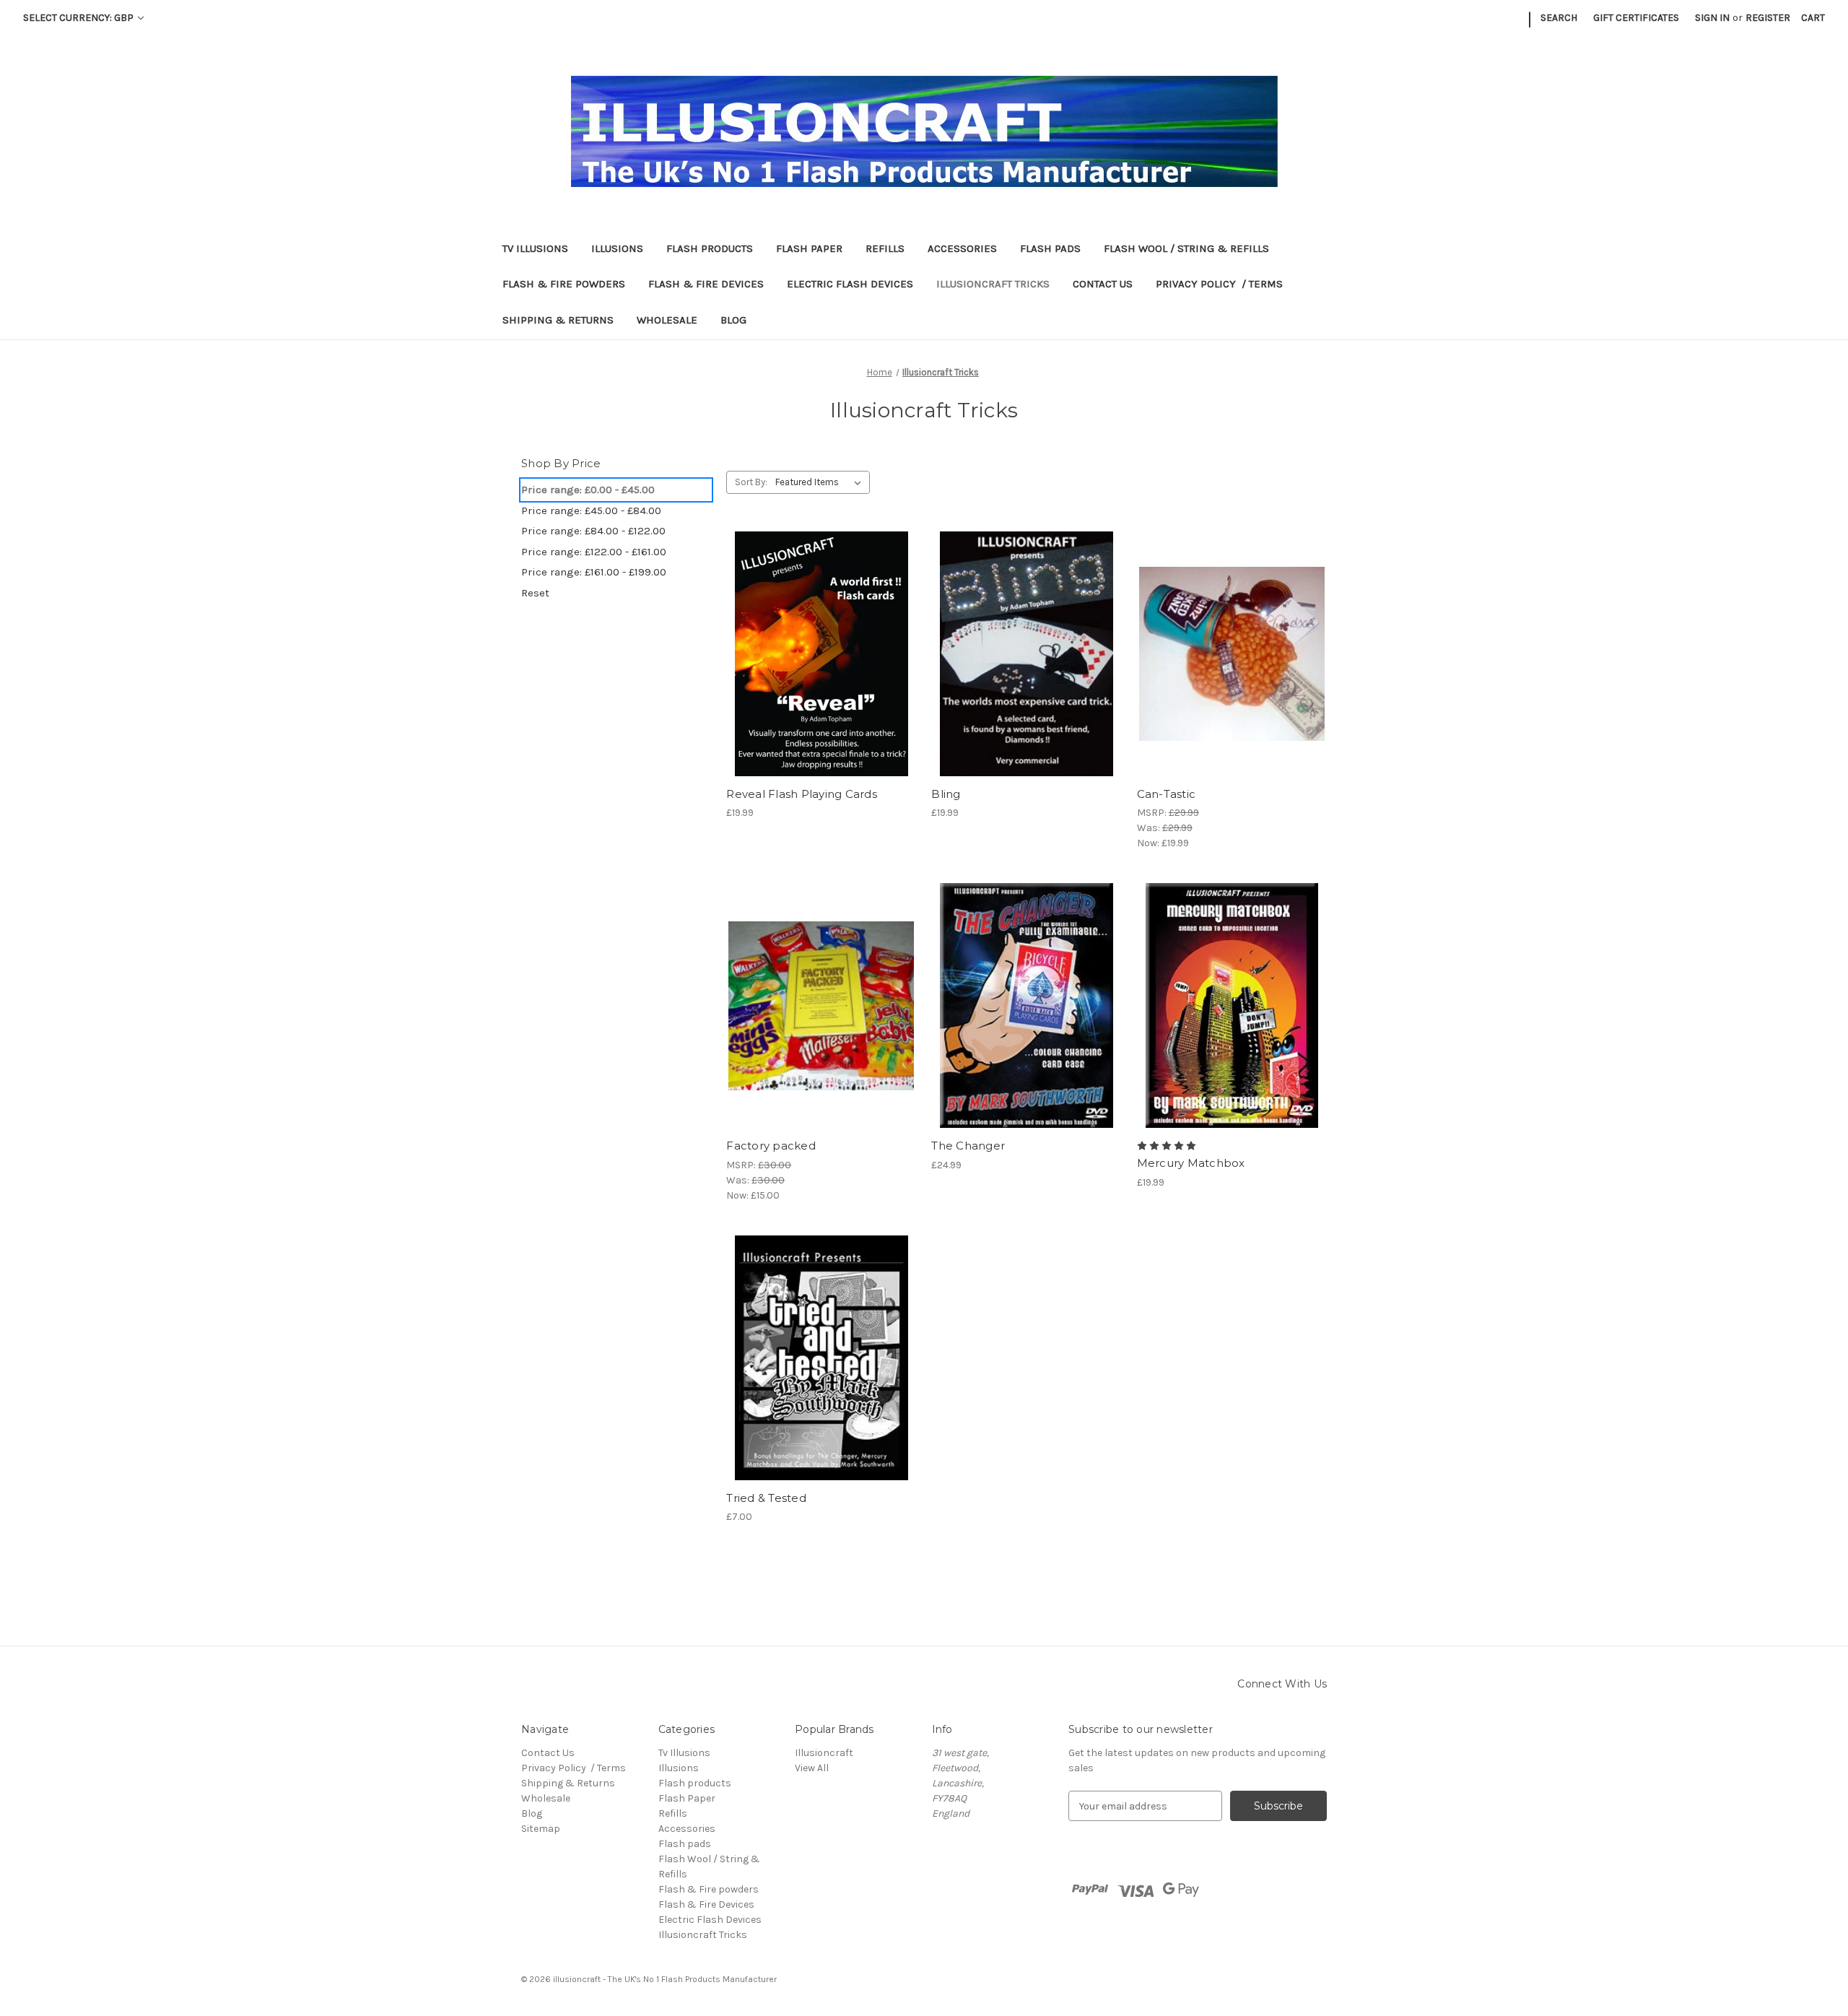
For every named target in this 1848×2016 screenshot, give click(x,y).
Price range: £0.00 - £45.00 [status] (588, 490)
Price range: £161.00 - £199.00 (594, 572)
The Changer (968, 1146)
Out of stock (821, 666)
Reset (535, 593)
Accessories (962, 248)
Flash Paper (809, 248)
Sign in (1712, 18)
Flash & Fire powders (564, 284)
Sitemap (541, 1829)
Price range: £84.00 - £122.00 (593, 531)
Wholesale (667, 320)
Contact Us (1103, 284)
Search (1559, 18)
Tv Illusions (535, 248)
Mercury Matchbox (1191, 1163)
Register (1768, 18)
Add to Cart (1027, 666)
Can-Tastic (1167, 794)
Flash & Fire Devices (706, 284)
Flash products (710, 248)
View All (812, 1768)
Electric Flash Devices (850, 284)
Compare (816, 641)
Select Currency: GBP (79, 18)
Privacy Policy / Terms (1219, 284)
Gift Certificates (1636, 18)
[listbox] (821, 482)
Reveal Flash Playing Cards (802, 794)
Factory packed (771, 1146)
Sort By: (751, 482)
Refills (885, 248)
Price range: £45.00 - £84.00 (591, 510)
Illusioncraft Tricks (993, 284)
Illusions (617, 248)
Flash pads (1050, 248)
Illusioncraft (824, 1753)
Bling (946, 794)
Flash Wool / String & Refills (1186, 248)
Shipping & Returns (558, 320)
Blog (733, 320)
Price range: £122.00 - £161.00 (594, 552)
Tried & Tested (766, 1498)
